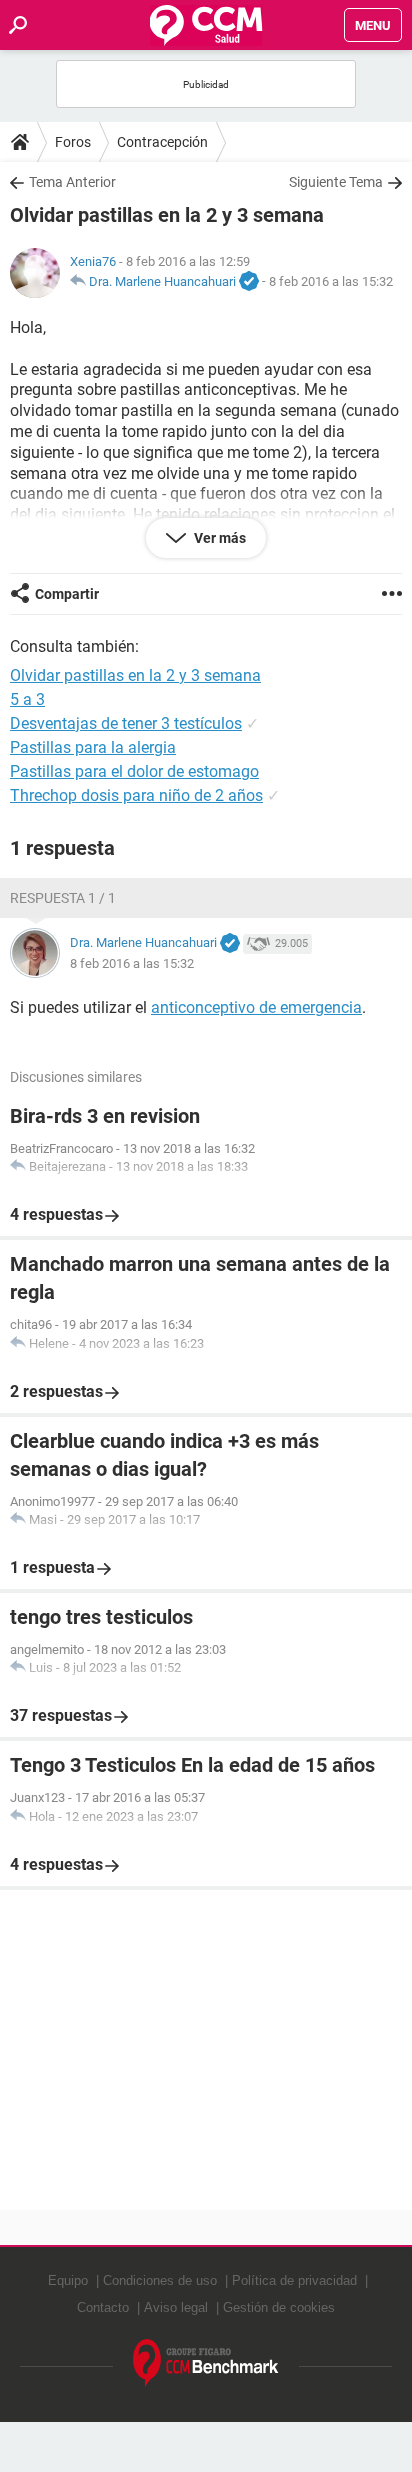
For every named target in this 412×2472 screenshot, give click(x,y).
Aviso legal (176, 2307)
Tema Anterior (72, 182)
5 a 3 (27, 699)
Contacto (103, 2307)
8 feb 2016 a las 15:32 (331, 281)
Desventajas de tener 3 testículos (126, 723)
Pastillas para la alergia (93, 747)
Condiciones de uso (160, 2280)
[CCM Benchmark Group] (206, 2363)
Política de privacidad (294, 2280)
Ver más (218, 538)
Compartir (67, 594)
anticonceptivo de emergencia (256, 1007)
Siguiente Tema (336, 182)
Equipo (68, 2280)
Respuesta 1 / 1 (63, 898)
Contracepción (162, 142)
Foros (73, 142)
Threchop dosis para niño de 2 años (136, 795)
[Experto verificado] (249, 282)
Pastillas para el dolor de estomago (134, 771)
